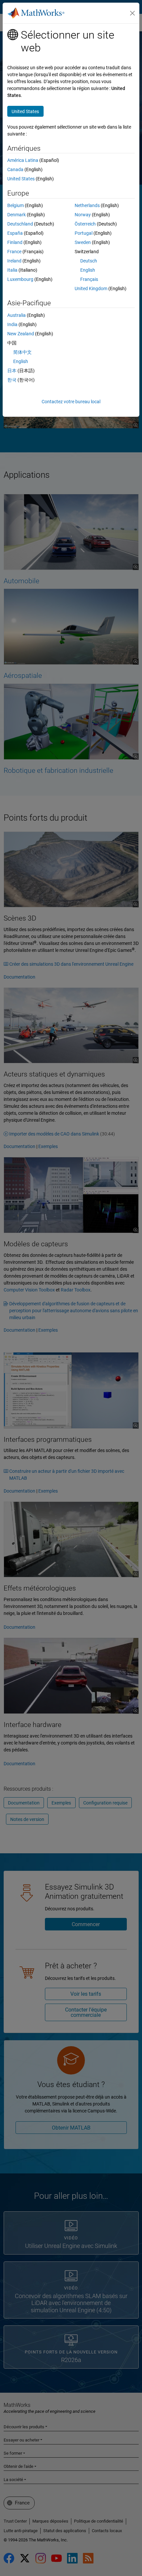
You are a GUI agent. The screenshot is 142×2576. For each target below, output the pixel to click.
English (88, 270)
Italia (12, 270)
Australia (17, 315)
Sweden (83, 242)
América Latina (23, 160)
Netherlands (87, 205)
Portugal (84, 233)
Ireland (14, 261)
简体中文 (22, 352)
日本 (12, 371)
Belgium (16, 205)
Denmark (17, 215)
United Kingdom (91, 288)
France (14, 252)
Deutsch (89, 261)
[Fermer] (132, 13)
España (15, 233)
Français (89, 279)
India (12, 324)
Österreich (85, 224)
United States (21, 179)
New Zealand (21, 334)
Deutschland (20, 224)
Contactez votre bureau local (71, 402)
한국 (12, 380)
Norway (83, 215)
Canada (15, 169)
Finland (15, 242)
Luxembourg (20, 279)
